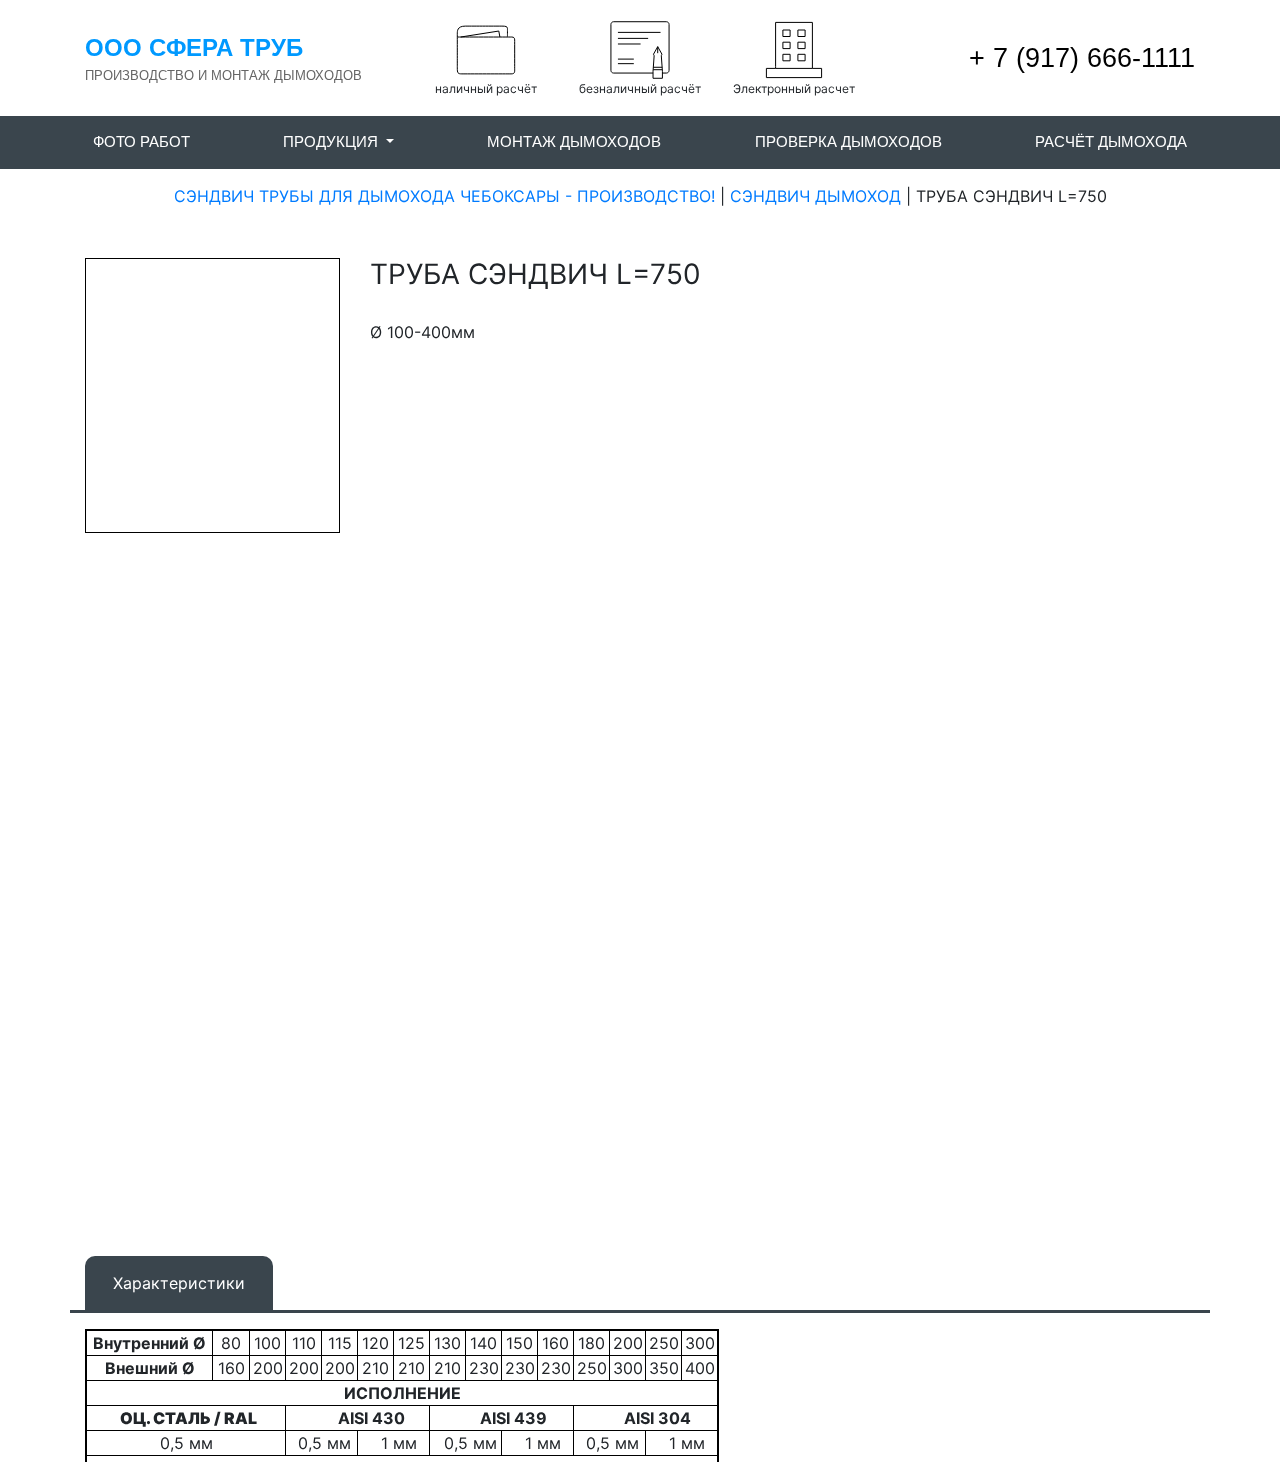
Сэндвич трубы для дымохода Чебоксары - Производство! (444, 196)
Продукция (332, 141)
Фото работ (141, 141)
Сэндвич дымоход (815, 196)
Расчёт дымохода (1111, 141)
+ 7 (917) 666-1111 (1078, 58)
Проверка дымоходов (848, 141)
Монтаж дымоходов (574, 141)
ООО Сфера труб (194, 47)
